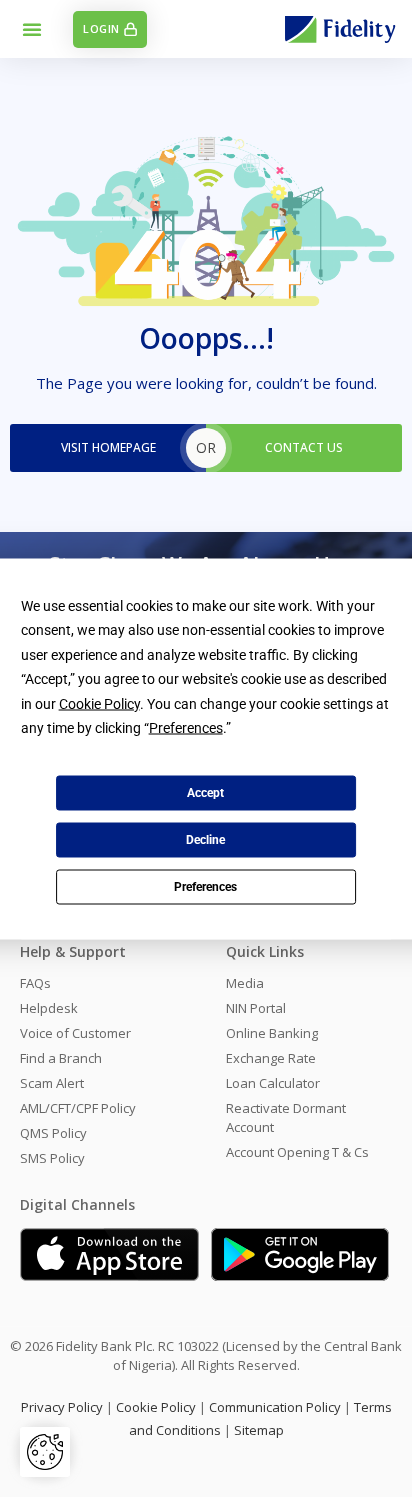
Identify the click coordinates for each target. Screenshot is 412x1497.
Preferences (205, 887)
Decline (205, 840)
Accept (205, 793)
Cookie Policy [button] (99, 703)
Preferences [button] (186, 728)
